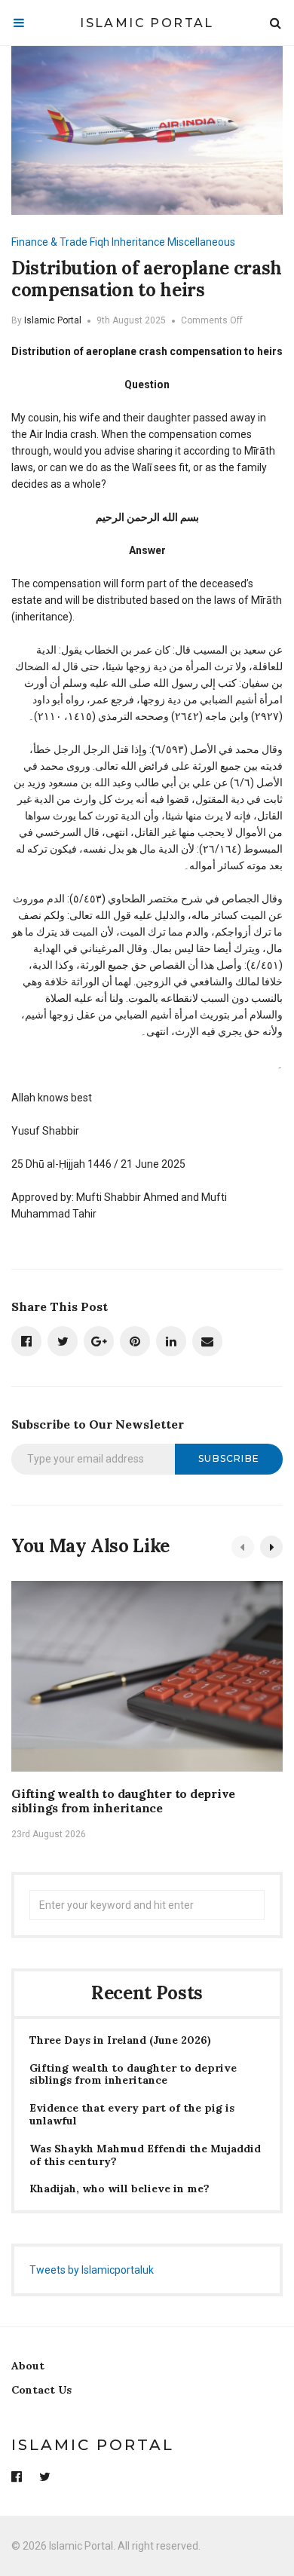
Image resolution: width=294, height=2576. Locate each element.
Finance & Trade (49, 242)
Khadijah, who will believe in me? (119, 2189)
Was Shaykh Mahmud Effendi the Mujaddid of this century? (145, 2155)
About (28, 2366)
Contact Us (41, 2390)
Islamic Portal (147, 23)
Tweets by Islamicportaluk (92, 2270)
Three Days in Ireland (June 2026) (120, 2040)
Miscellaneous (201, 242)
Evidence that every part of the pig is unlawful (132, 2115)
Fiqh (100, 242)
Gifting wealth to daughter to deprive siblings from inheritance (123, 1801)
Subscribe (229, 1458)
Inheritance (138, 242)
